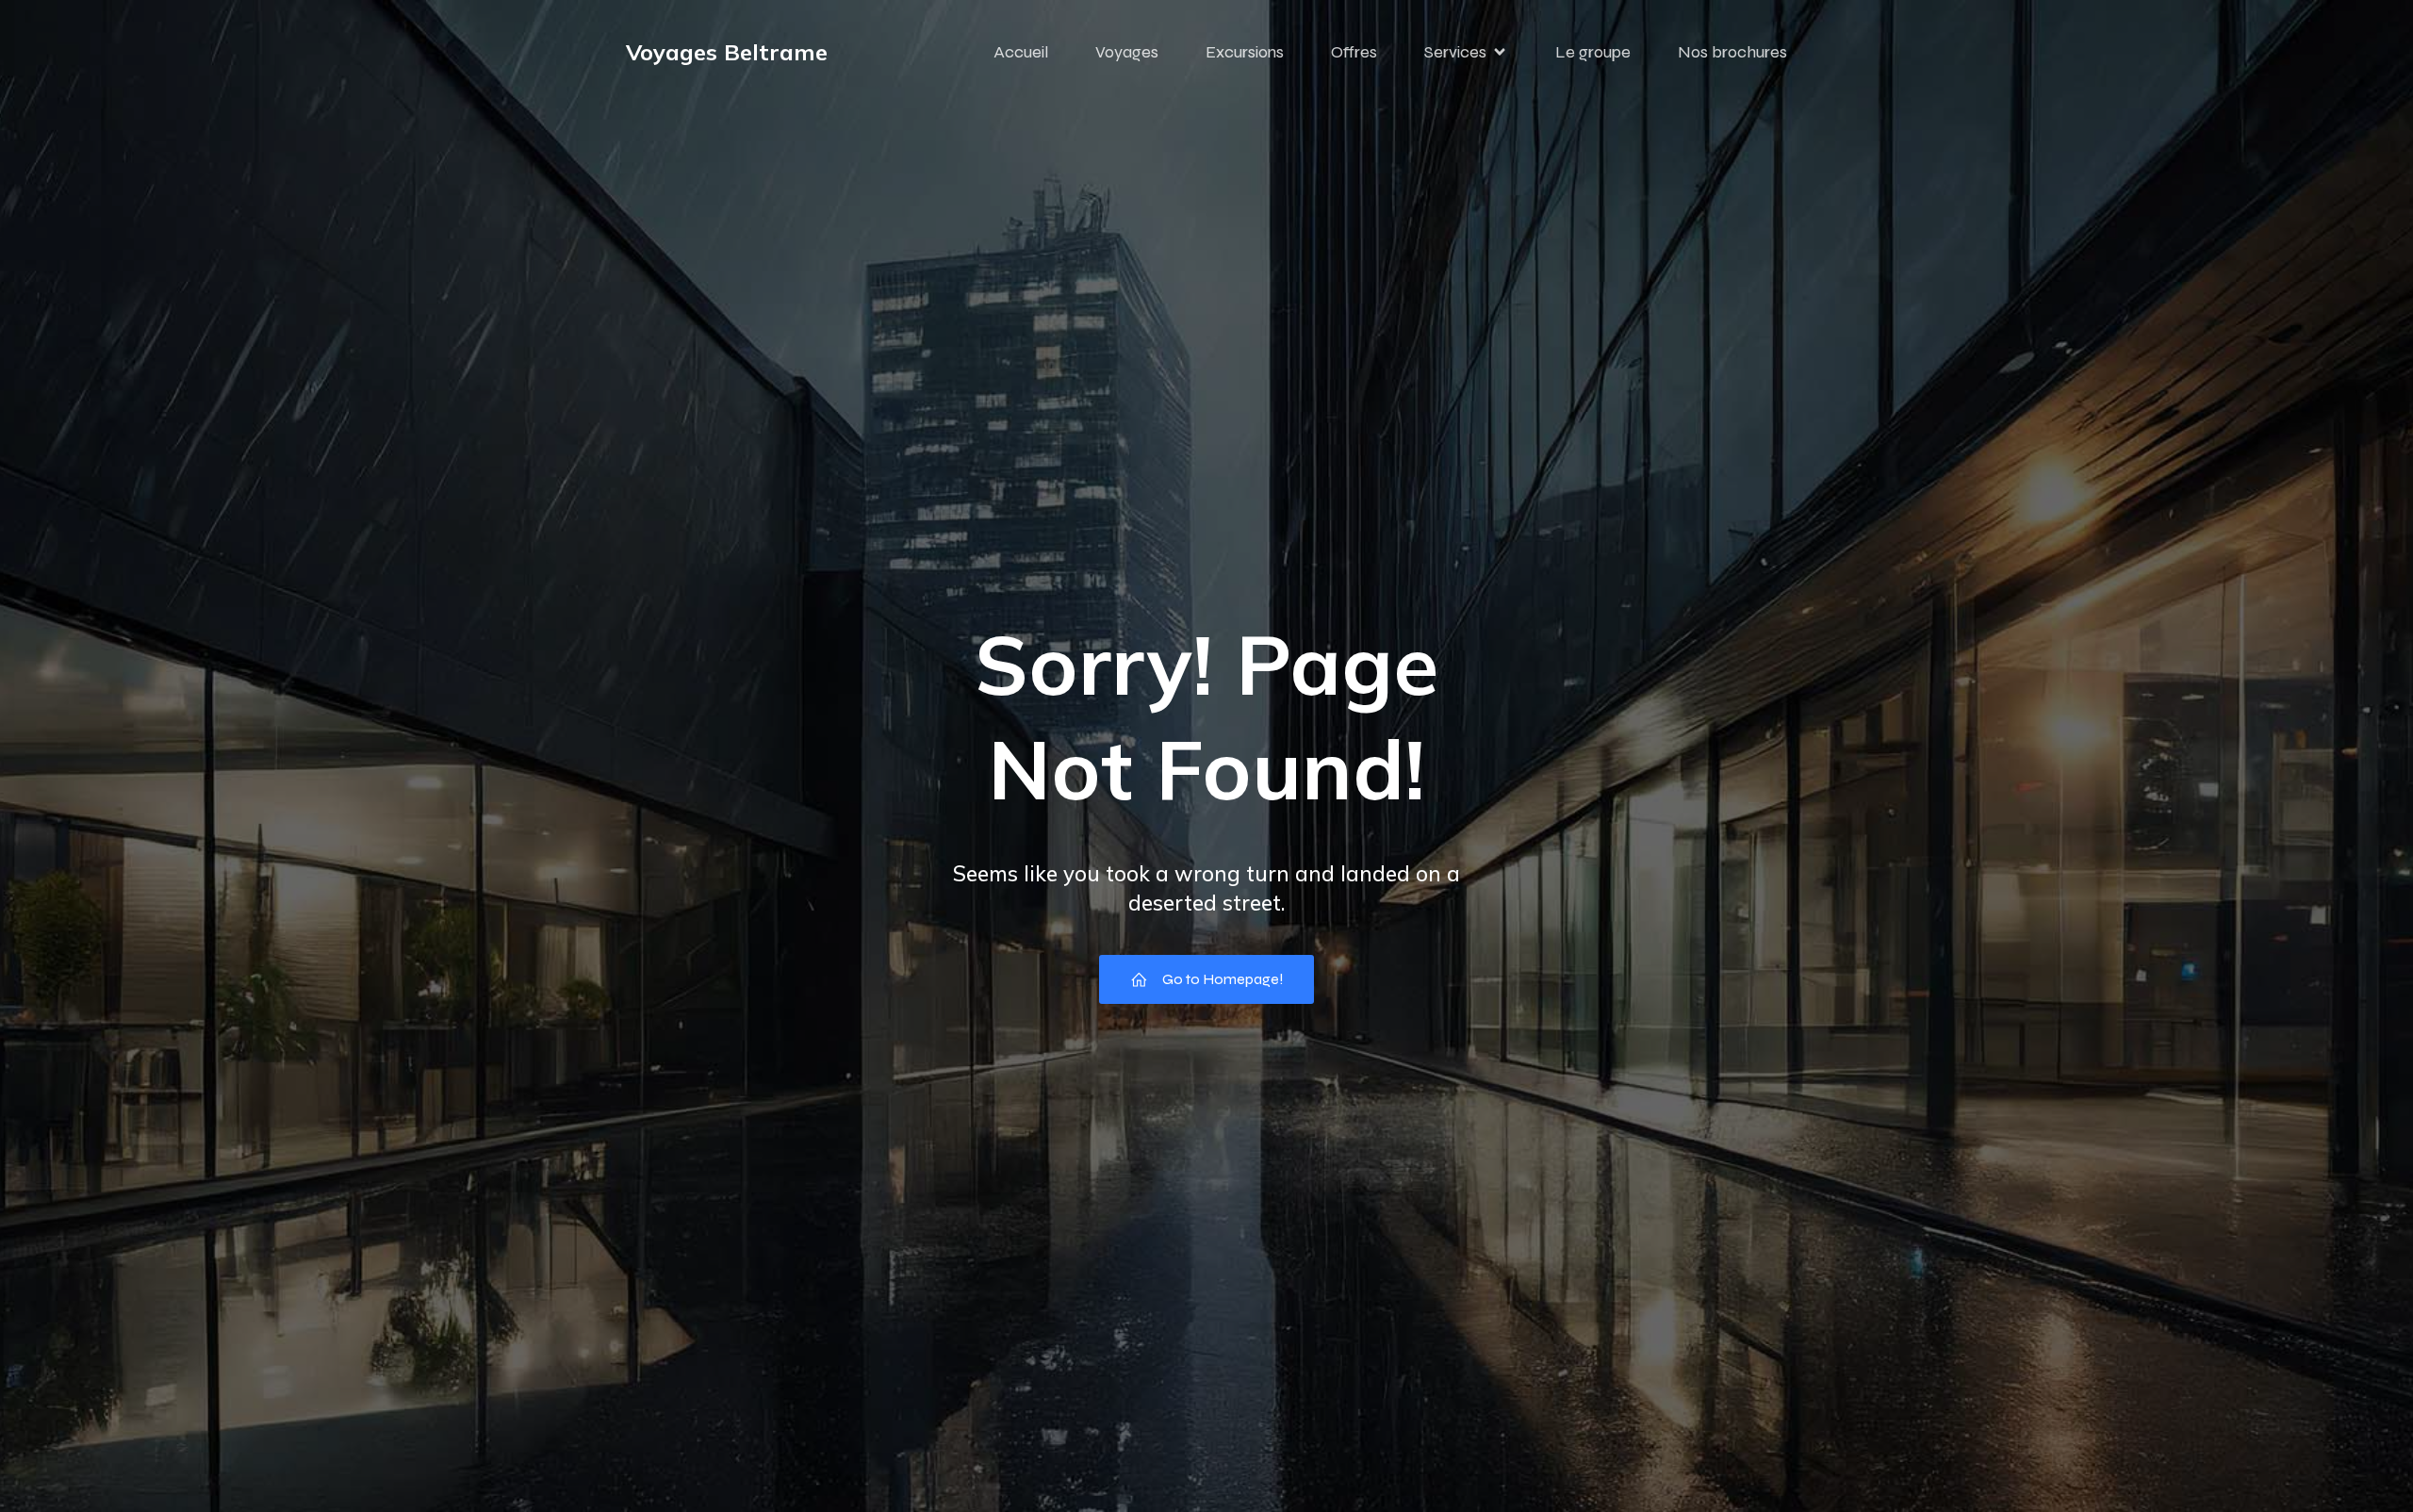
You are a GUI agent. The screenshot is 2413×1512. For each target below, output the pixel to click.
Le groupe (1593, 52)
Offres (1354, 52)
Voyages (1127, 52)
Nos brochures (1732, 52)
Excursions (1245, 52)
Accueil (1021, 52)
